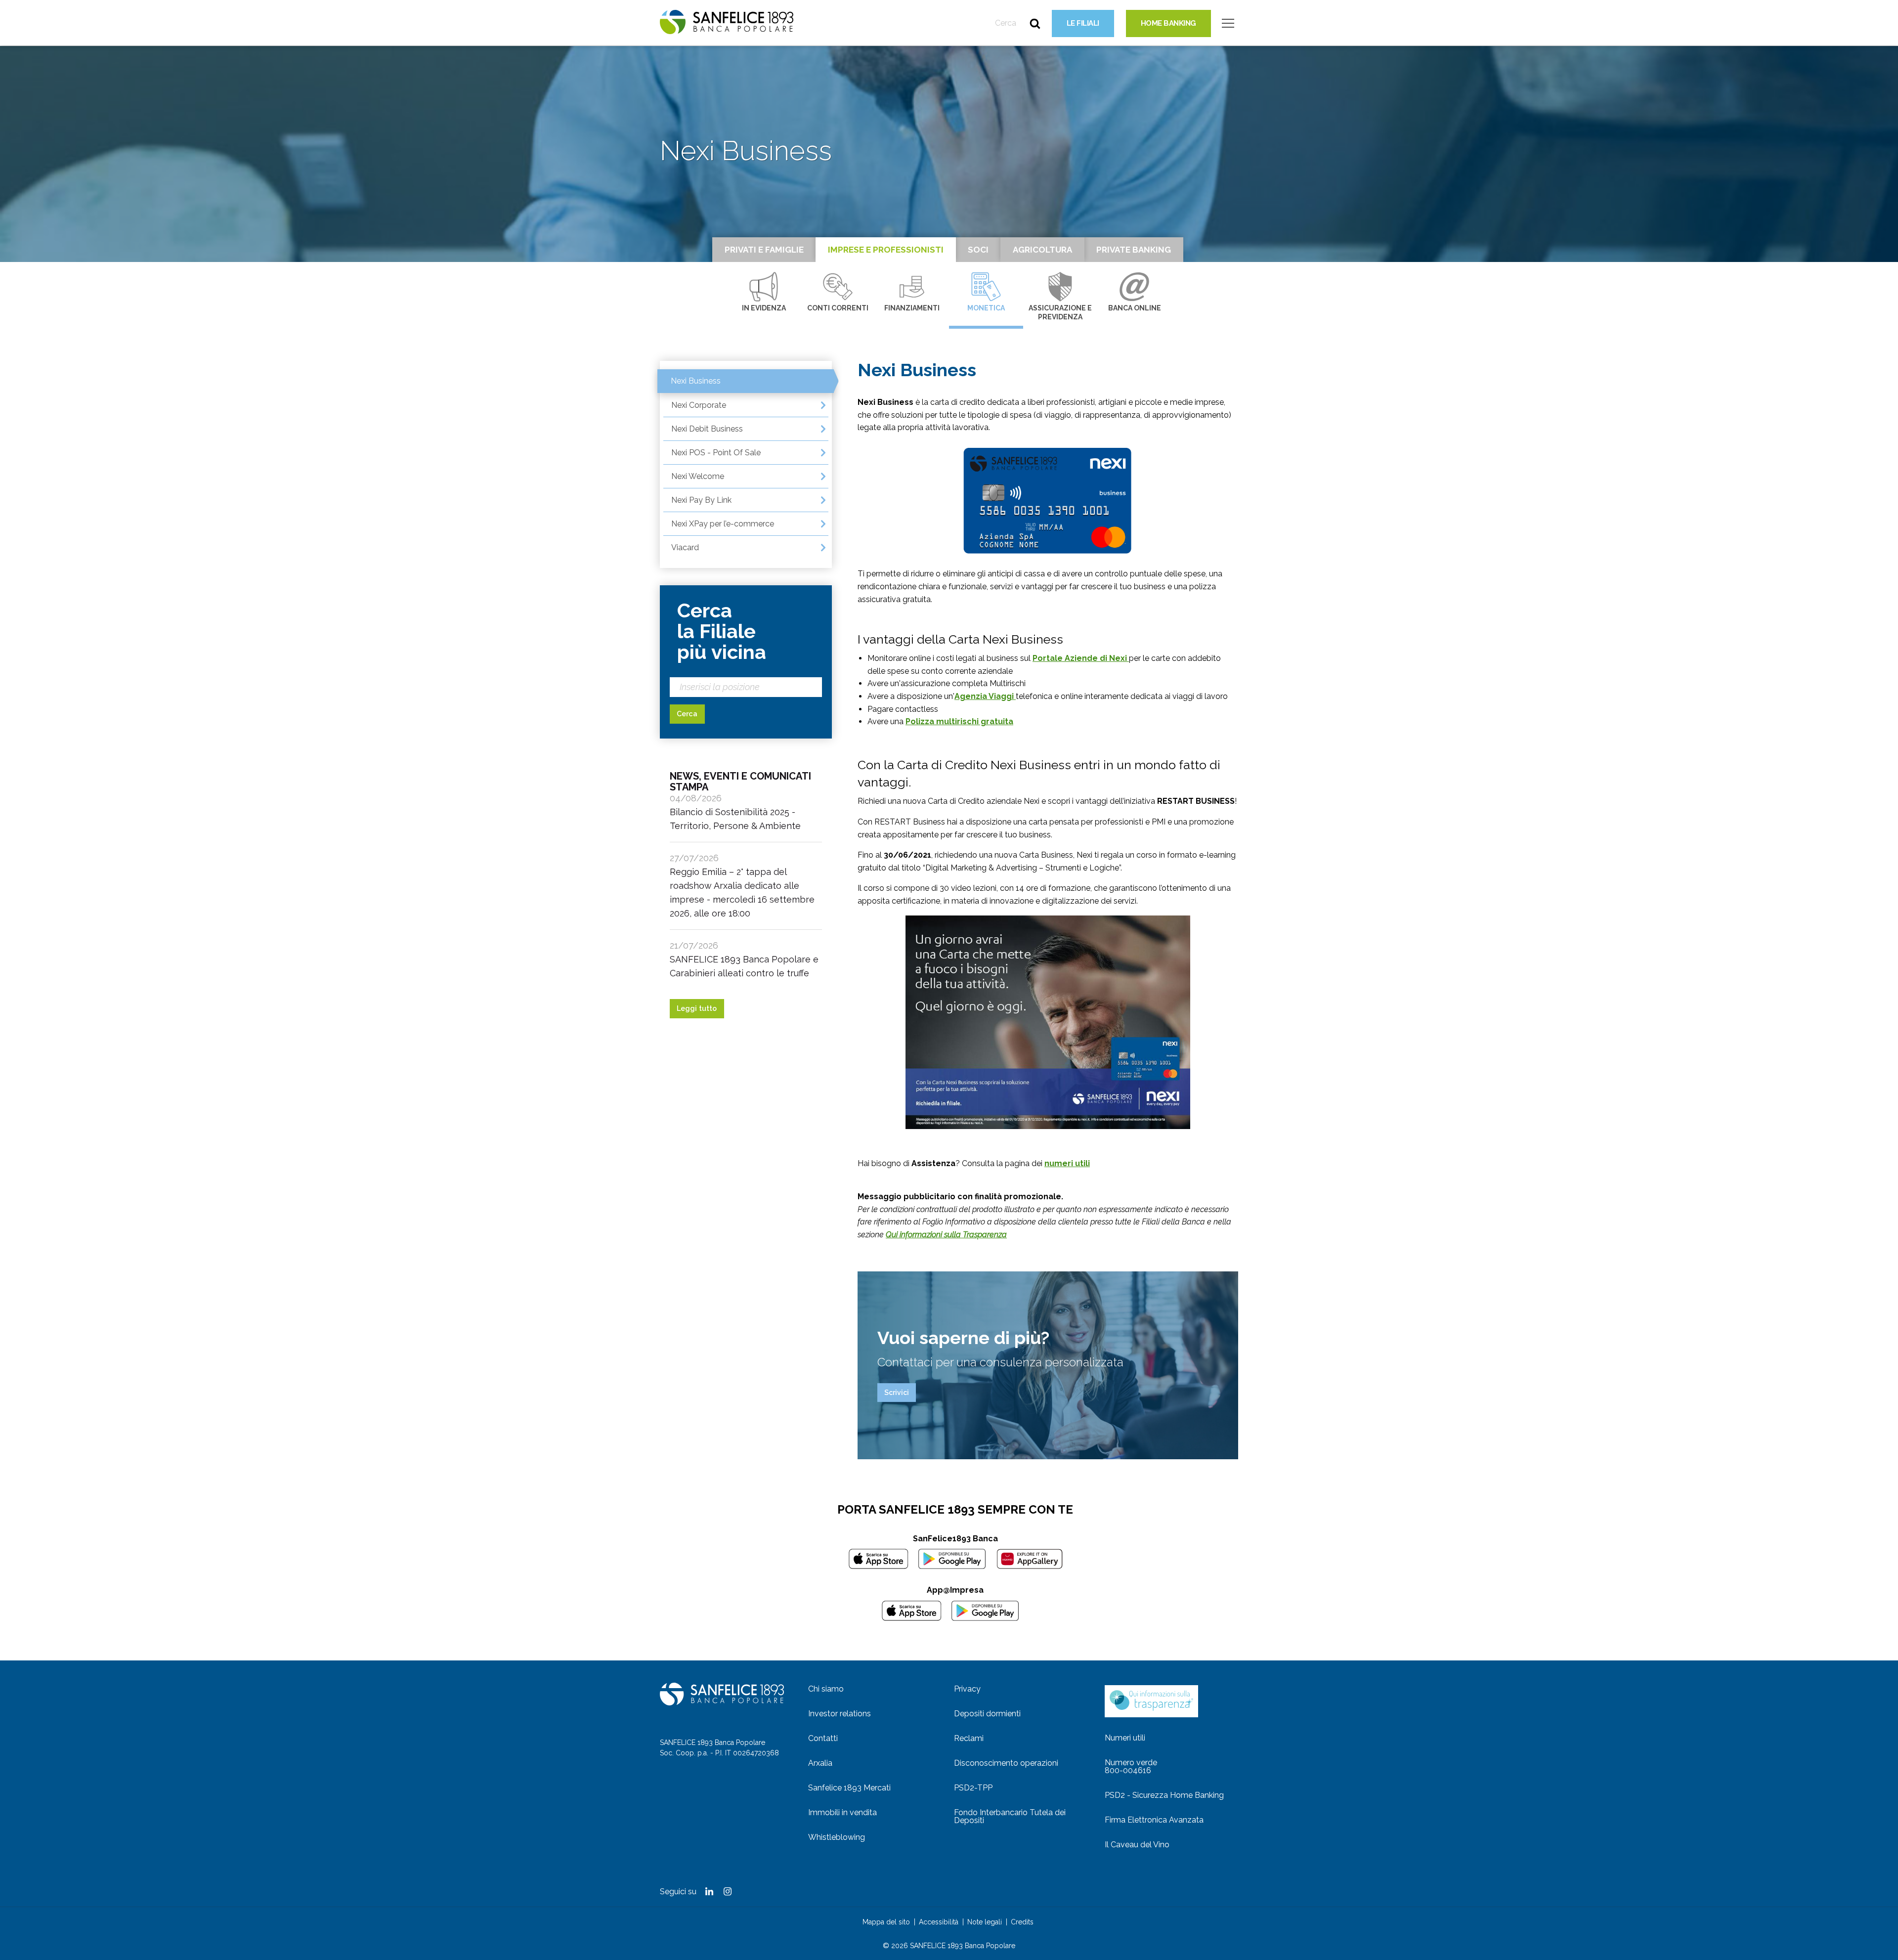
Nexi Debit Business (707, 429)
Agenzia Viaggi (985, 696)
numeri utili (1067, 1163)
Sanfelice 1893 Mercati (849, 1788)
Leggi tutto (697, 1008)
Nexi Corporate (699, 405)
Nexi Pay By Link (701, 500)
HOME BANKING (1168, 23)
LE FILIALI (1083, 23)
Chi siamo (826, 1689)
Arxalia (820, 1763)
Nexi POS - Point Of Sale (716, 453)
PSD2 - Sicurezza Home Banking (1164, 1795)
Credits (1022, 1922)
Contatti (823, 1738)
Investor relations (840, 1714)
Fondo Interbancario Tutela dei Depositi (1010, 1816)
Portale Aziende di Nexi (1081, 658)
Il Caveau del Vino (1137, 1845)
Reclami (969, 1738)
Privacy (967, 1689)
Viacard (685, 547)
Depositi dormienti (987, 1714)
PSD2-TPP (973, 1788)
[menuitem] (876, 1689)
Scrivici (897, 1393)
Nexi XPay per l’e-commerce (723, 524)
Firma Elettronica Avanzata (1154, 1820)
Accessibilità (939, 1922)
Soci (978, 250)
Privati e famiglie (764, 250)
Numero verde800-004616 (1131, 1766)
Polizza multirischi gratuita (959, 721)
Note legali (985, 1922)
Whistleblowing (837, 1837)
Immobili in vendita (842, 1812)
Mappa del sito (886, 1922)
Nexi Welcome (698, 476)
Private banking (1134, 250)
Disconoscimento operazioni (1006, 1763)
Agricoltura (1042, 250)
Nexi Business (696, 381)
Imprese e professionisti (886, 250)
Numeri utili (1125, 1738)
